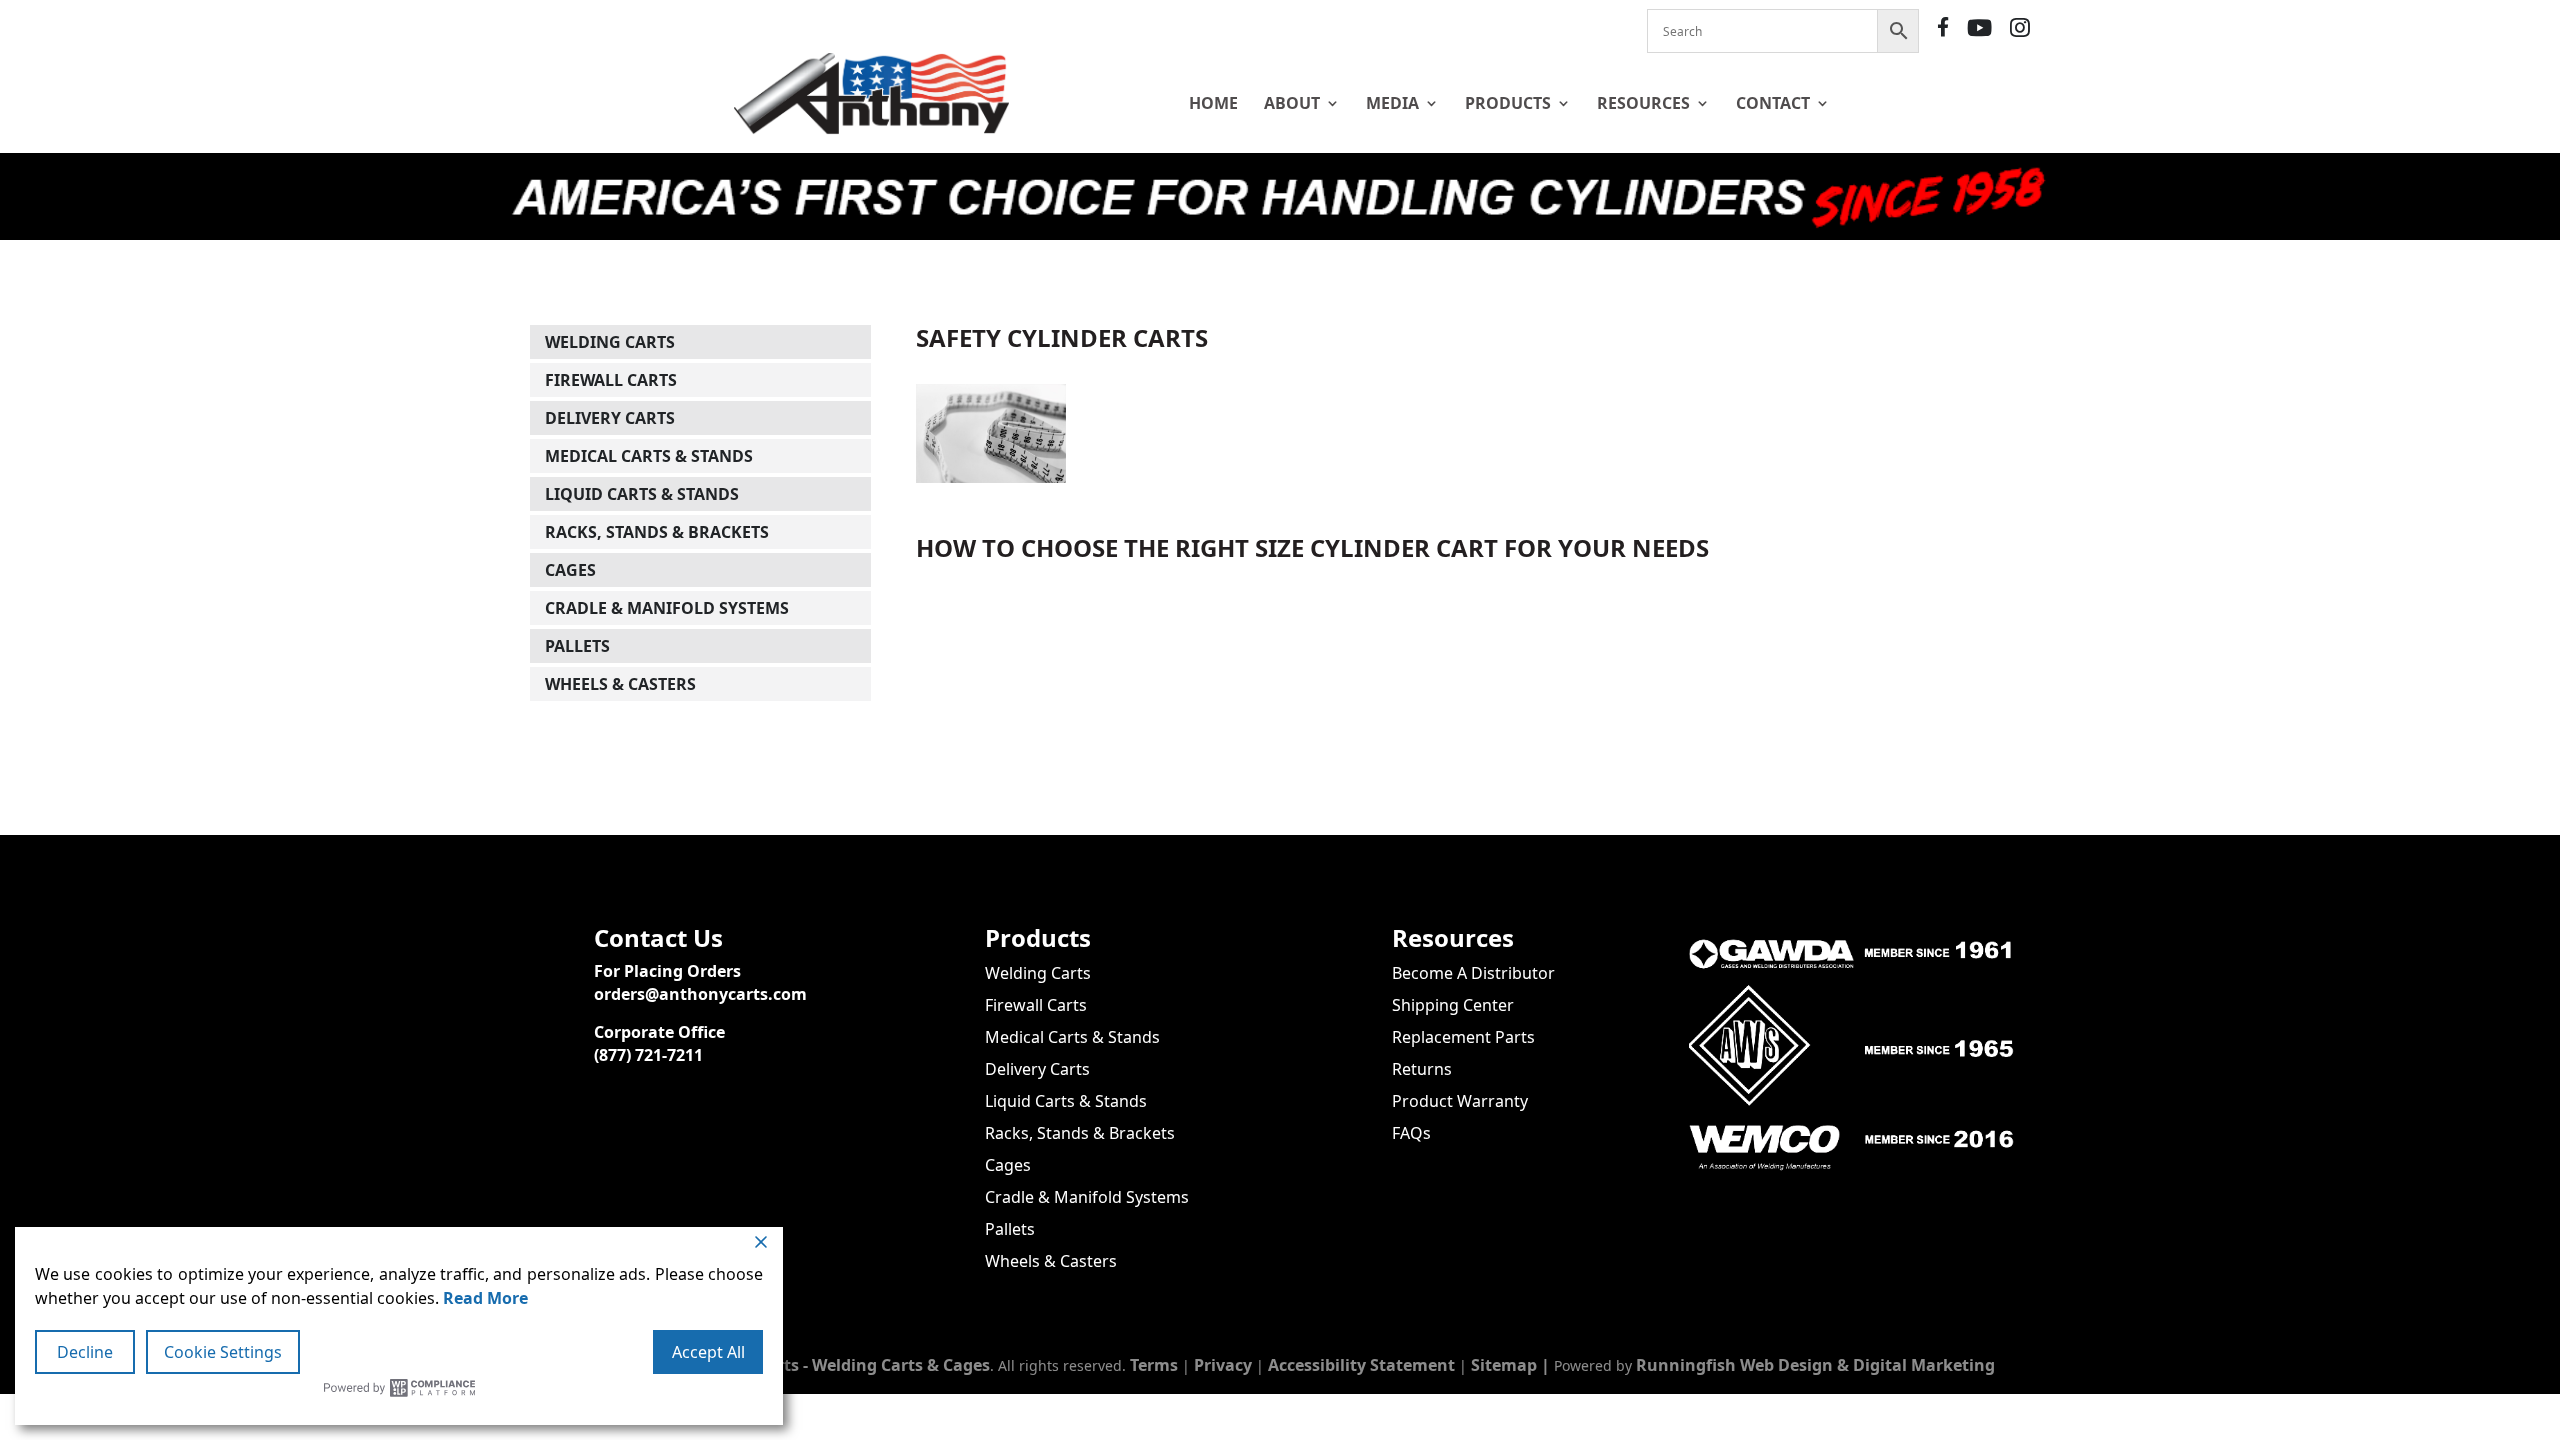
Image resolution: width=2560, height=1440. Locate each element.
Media (1392, 103)
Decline (85, 1352)
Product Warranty (1460, 1101)
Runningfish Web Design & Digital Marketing (1815, 1365)
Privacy (1223, 1365)
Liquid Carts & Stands (642, 494)
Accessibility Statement (1361, 1365)
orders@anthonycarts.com (700, 994)
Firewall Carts (611, 380)
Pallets (577, 646)
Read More (485, 1298)
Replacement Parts (1463, 1037)
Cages (570, 570)
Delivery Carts (610, 418)
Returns (1422, 1069)
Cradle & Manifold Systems (667, 608)
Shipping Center (1453, 1005)
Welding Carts (610, 342)
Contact (1773, 103)
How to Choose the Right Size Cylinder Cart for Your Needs (1312, 547)
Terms (1154, 1365)
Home (1213, 103)
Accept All (708, 1352)
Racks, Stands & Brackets (657, 532)
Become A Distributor (1473, 973)
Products (1508, 103)
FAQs (1411, 1133)
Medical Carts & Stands (649, 456)
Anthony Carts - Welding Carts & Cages (836, 1365)
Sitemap (1504, 1365)
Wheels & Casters (620, 684)
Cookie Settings (223, 1352)
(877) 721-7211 (648, 1055)
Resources (1643, 103)
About (1292, 103)
